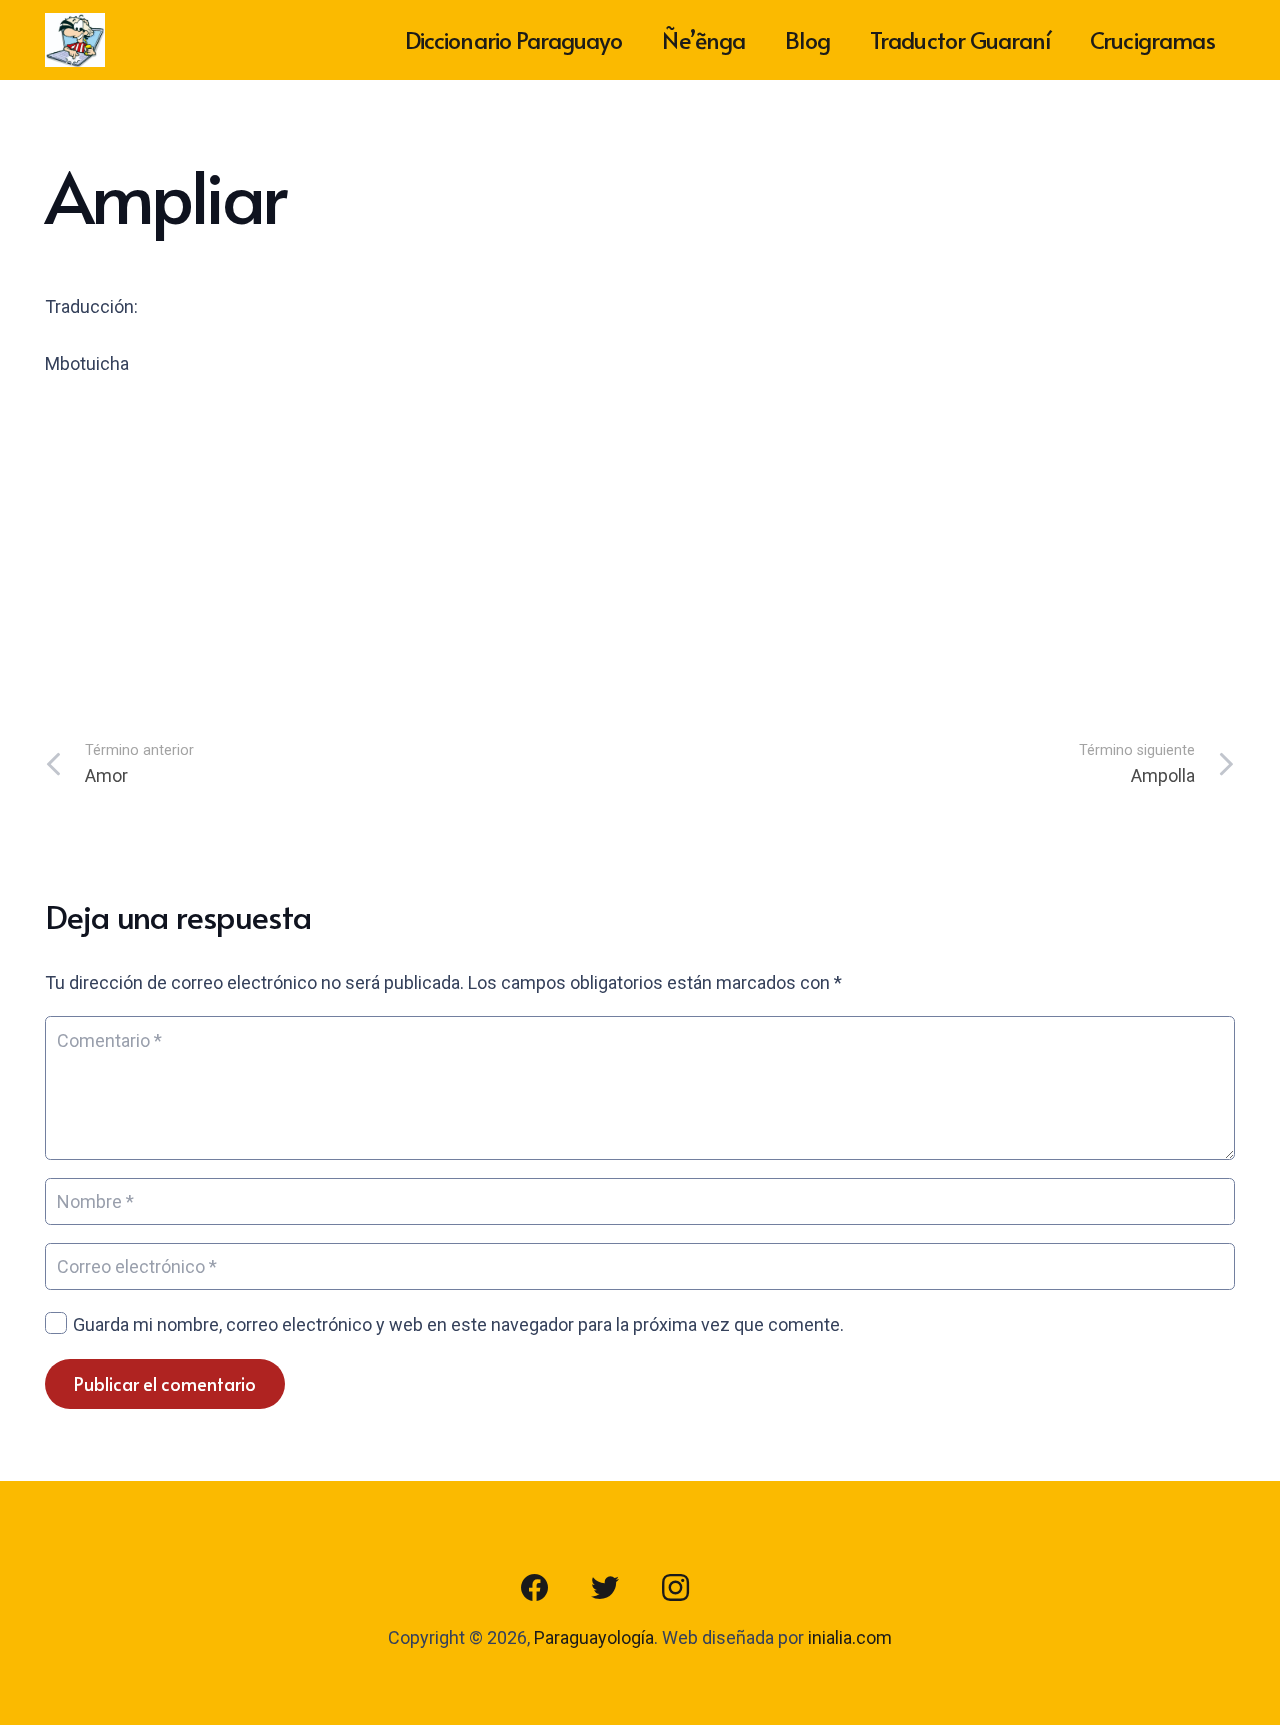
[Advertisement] (640, 546)
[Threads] (745, 1588)
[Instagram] (675, 1588)
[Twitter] (605, 1588)
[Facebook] (535, 1588)
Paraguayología (594, 1637)
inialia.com (850, 1637)
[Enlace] (75, 40)
